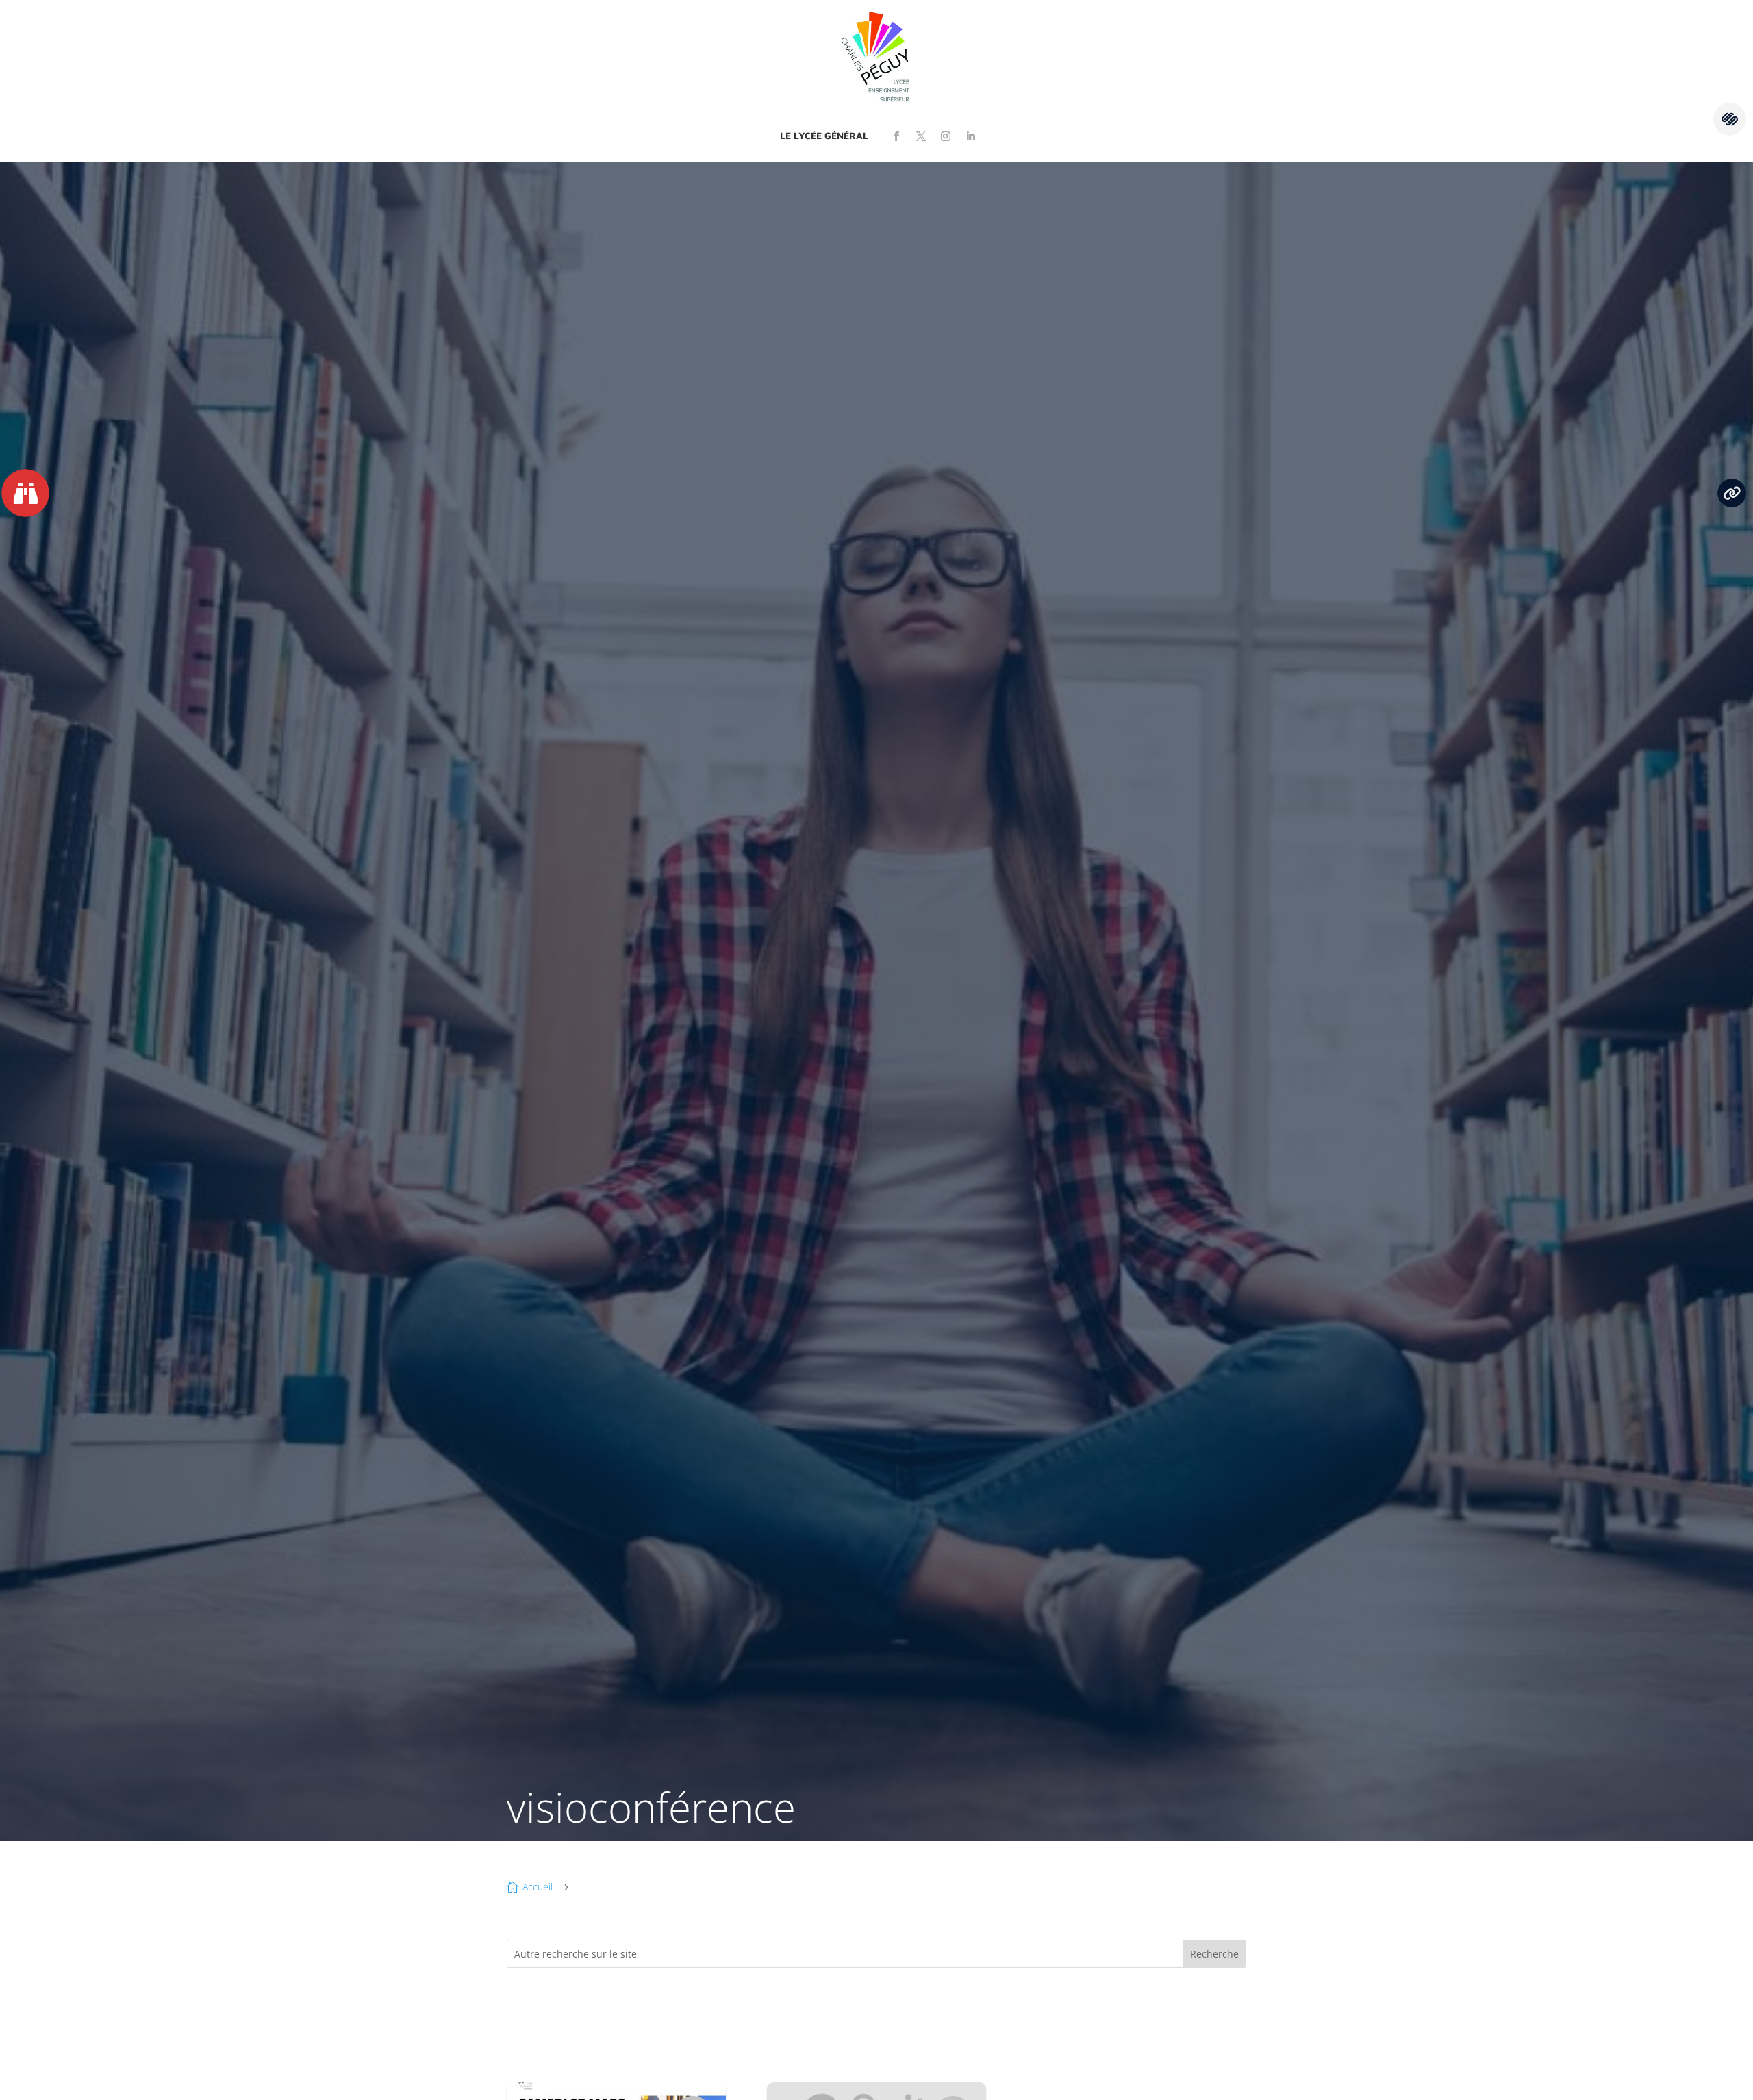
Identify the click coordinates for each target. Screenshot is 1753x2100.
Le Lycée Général (824, 135)
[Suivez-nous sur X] (921, 136)
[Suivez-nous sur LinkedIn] (970, 136)
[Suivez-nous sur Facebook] (896, 136)
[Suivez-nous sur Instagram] (946, 136)
